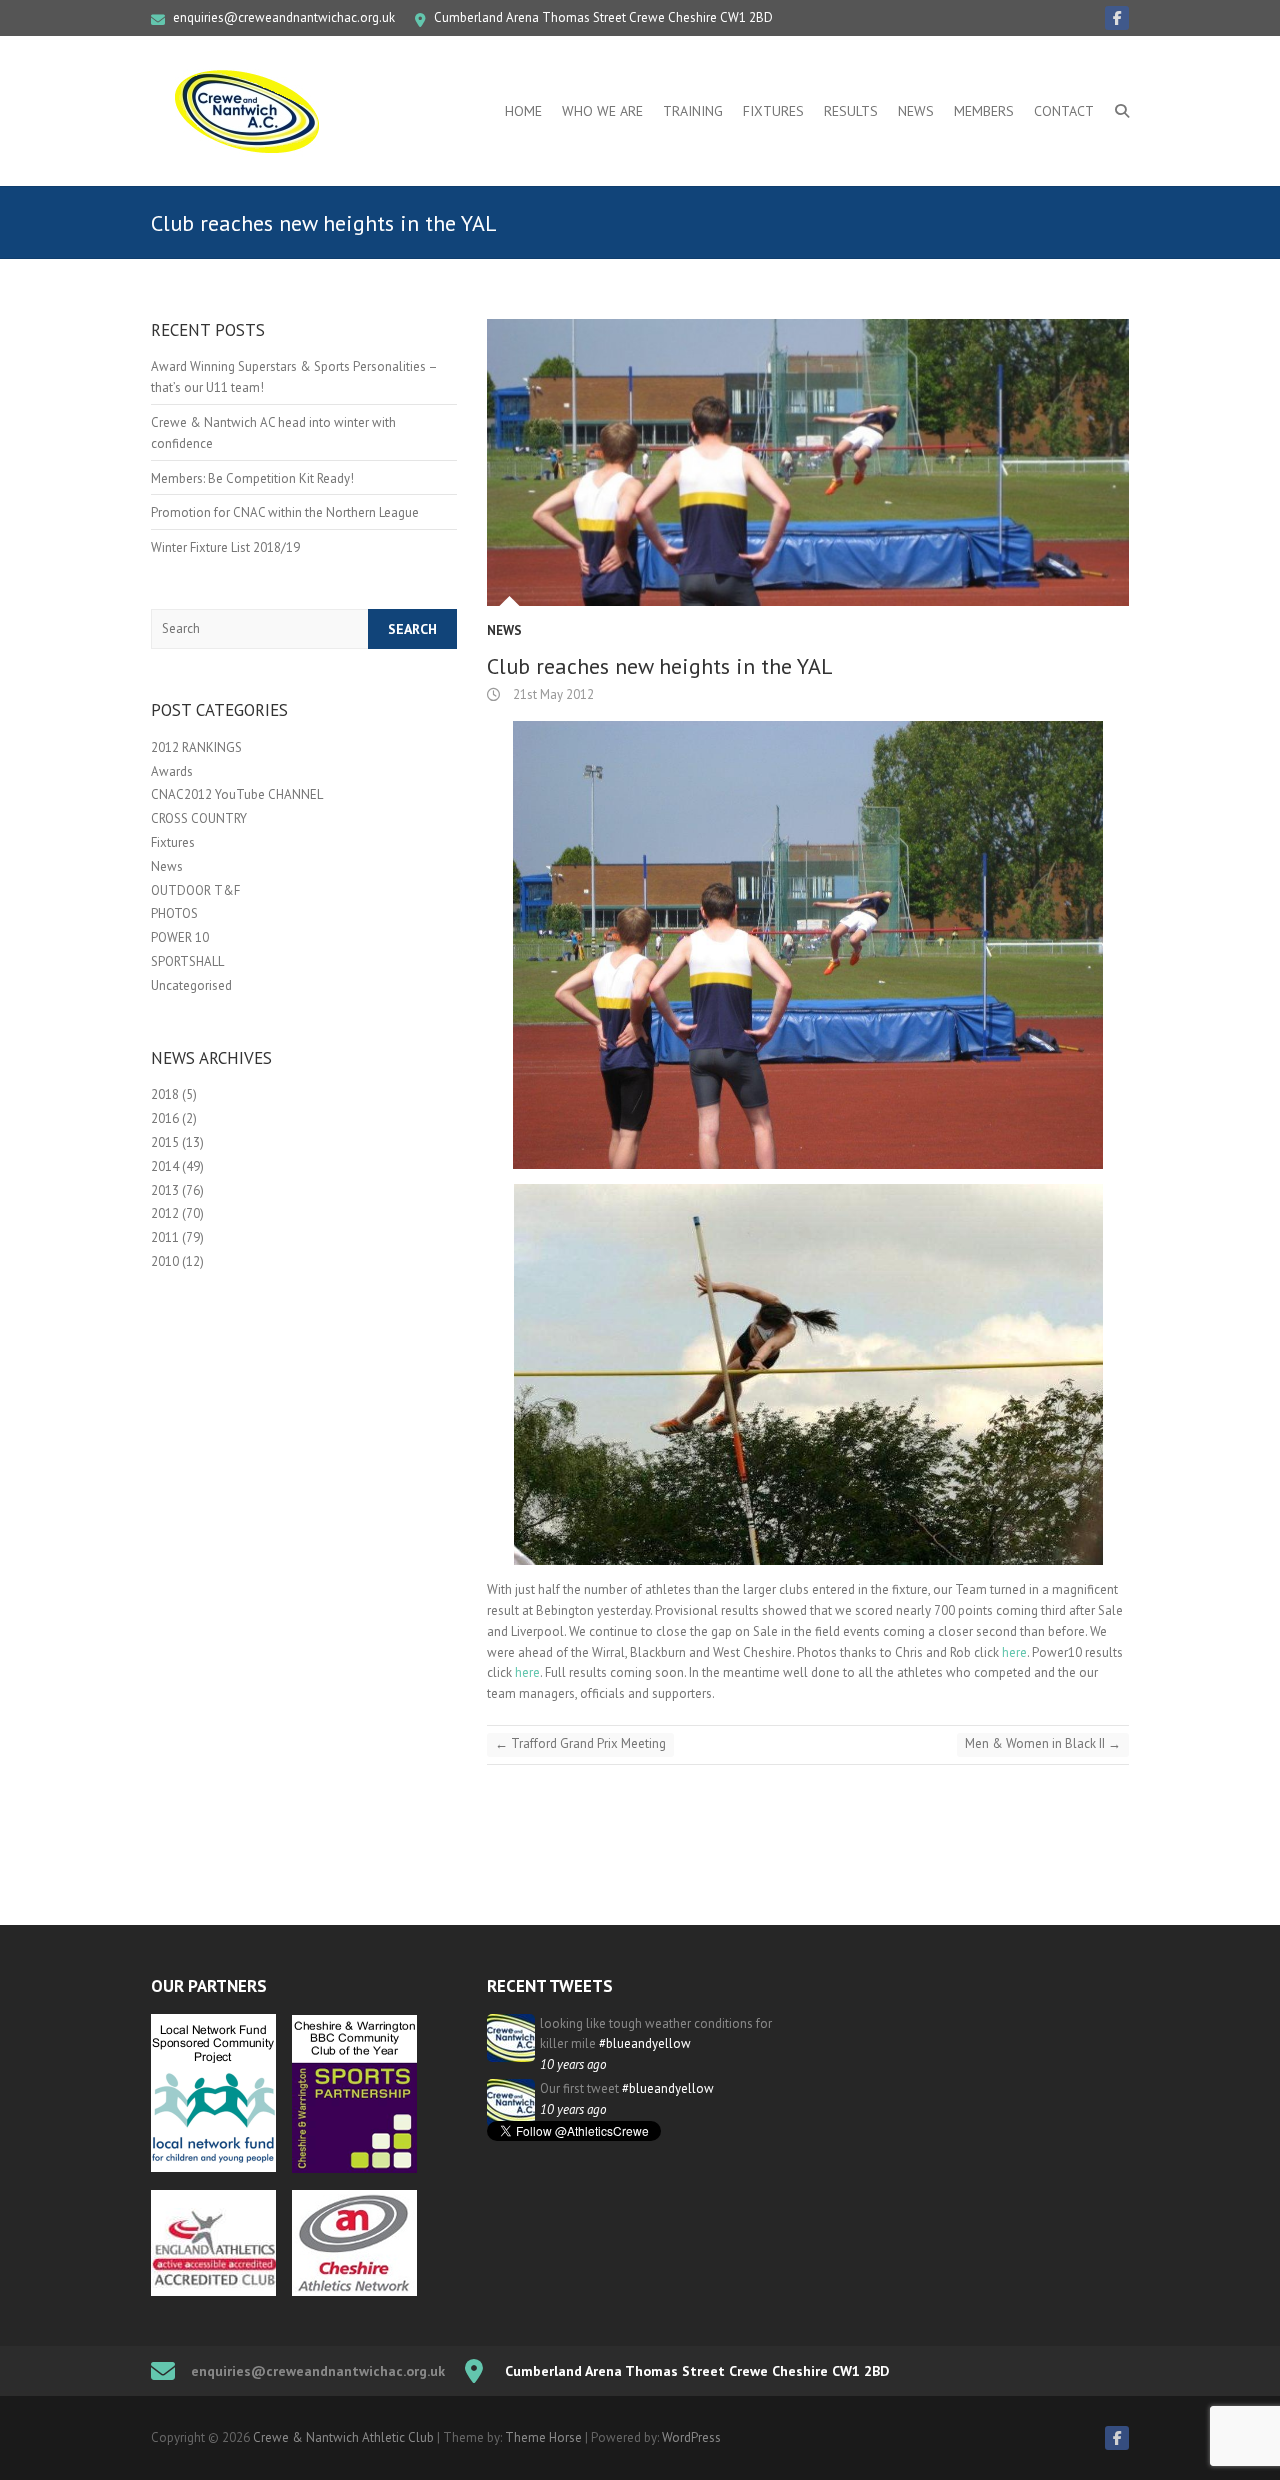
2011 (165, 1237)
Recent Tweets (550, 1986)
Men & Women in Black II (1043, 1743)
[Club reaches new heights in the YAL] (808, 462)
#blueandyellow (645, 2043)
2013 (165, 1190)
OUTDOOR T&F (195, 890)
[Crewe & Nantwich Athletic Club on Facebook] (1117, 18)
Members (984, 111)
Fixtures (773, 111)
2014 (165, 1166)
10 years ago (573, 2064)
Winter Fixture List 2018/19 (225, 547)
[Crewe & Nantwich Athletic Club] (251, 111)
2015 (165, 1142)
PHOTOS (174, 913)
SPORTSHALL (187, 961)
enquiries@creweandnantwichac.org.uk (284, 17)
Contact (1064, 111)
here (1014, 1652)
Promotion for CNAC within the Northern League (285, 512)
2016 (165, 1118)
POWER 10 (180, 937)
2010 (165, 1261)
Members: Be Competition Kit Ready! (252, 478)
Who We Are (602, 111)
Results (851, 111)
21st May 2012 (552, 694)
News (916, 111)
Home (523, 111)
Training (693, 111)
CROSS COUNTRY (199, 818)
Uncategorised (191, 985)
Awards (172, 771)
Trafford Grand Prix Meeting (580, 1743)
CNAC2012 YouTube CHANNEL (237, 794)
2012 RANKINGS (196, 747)
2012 (165, 1213)
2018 (165, 1094)
